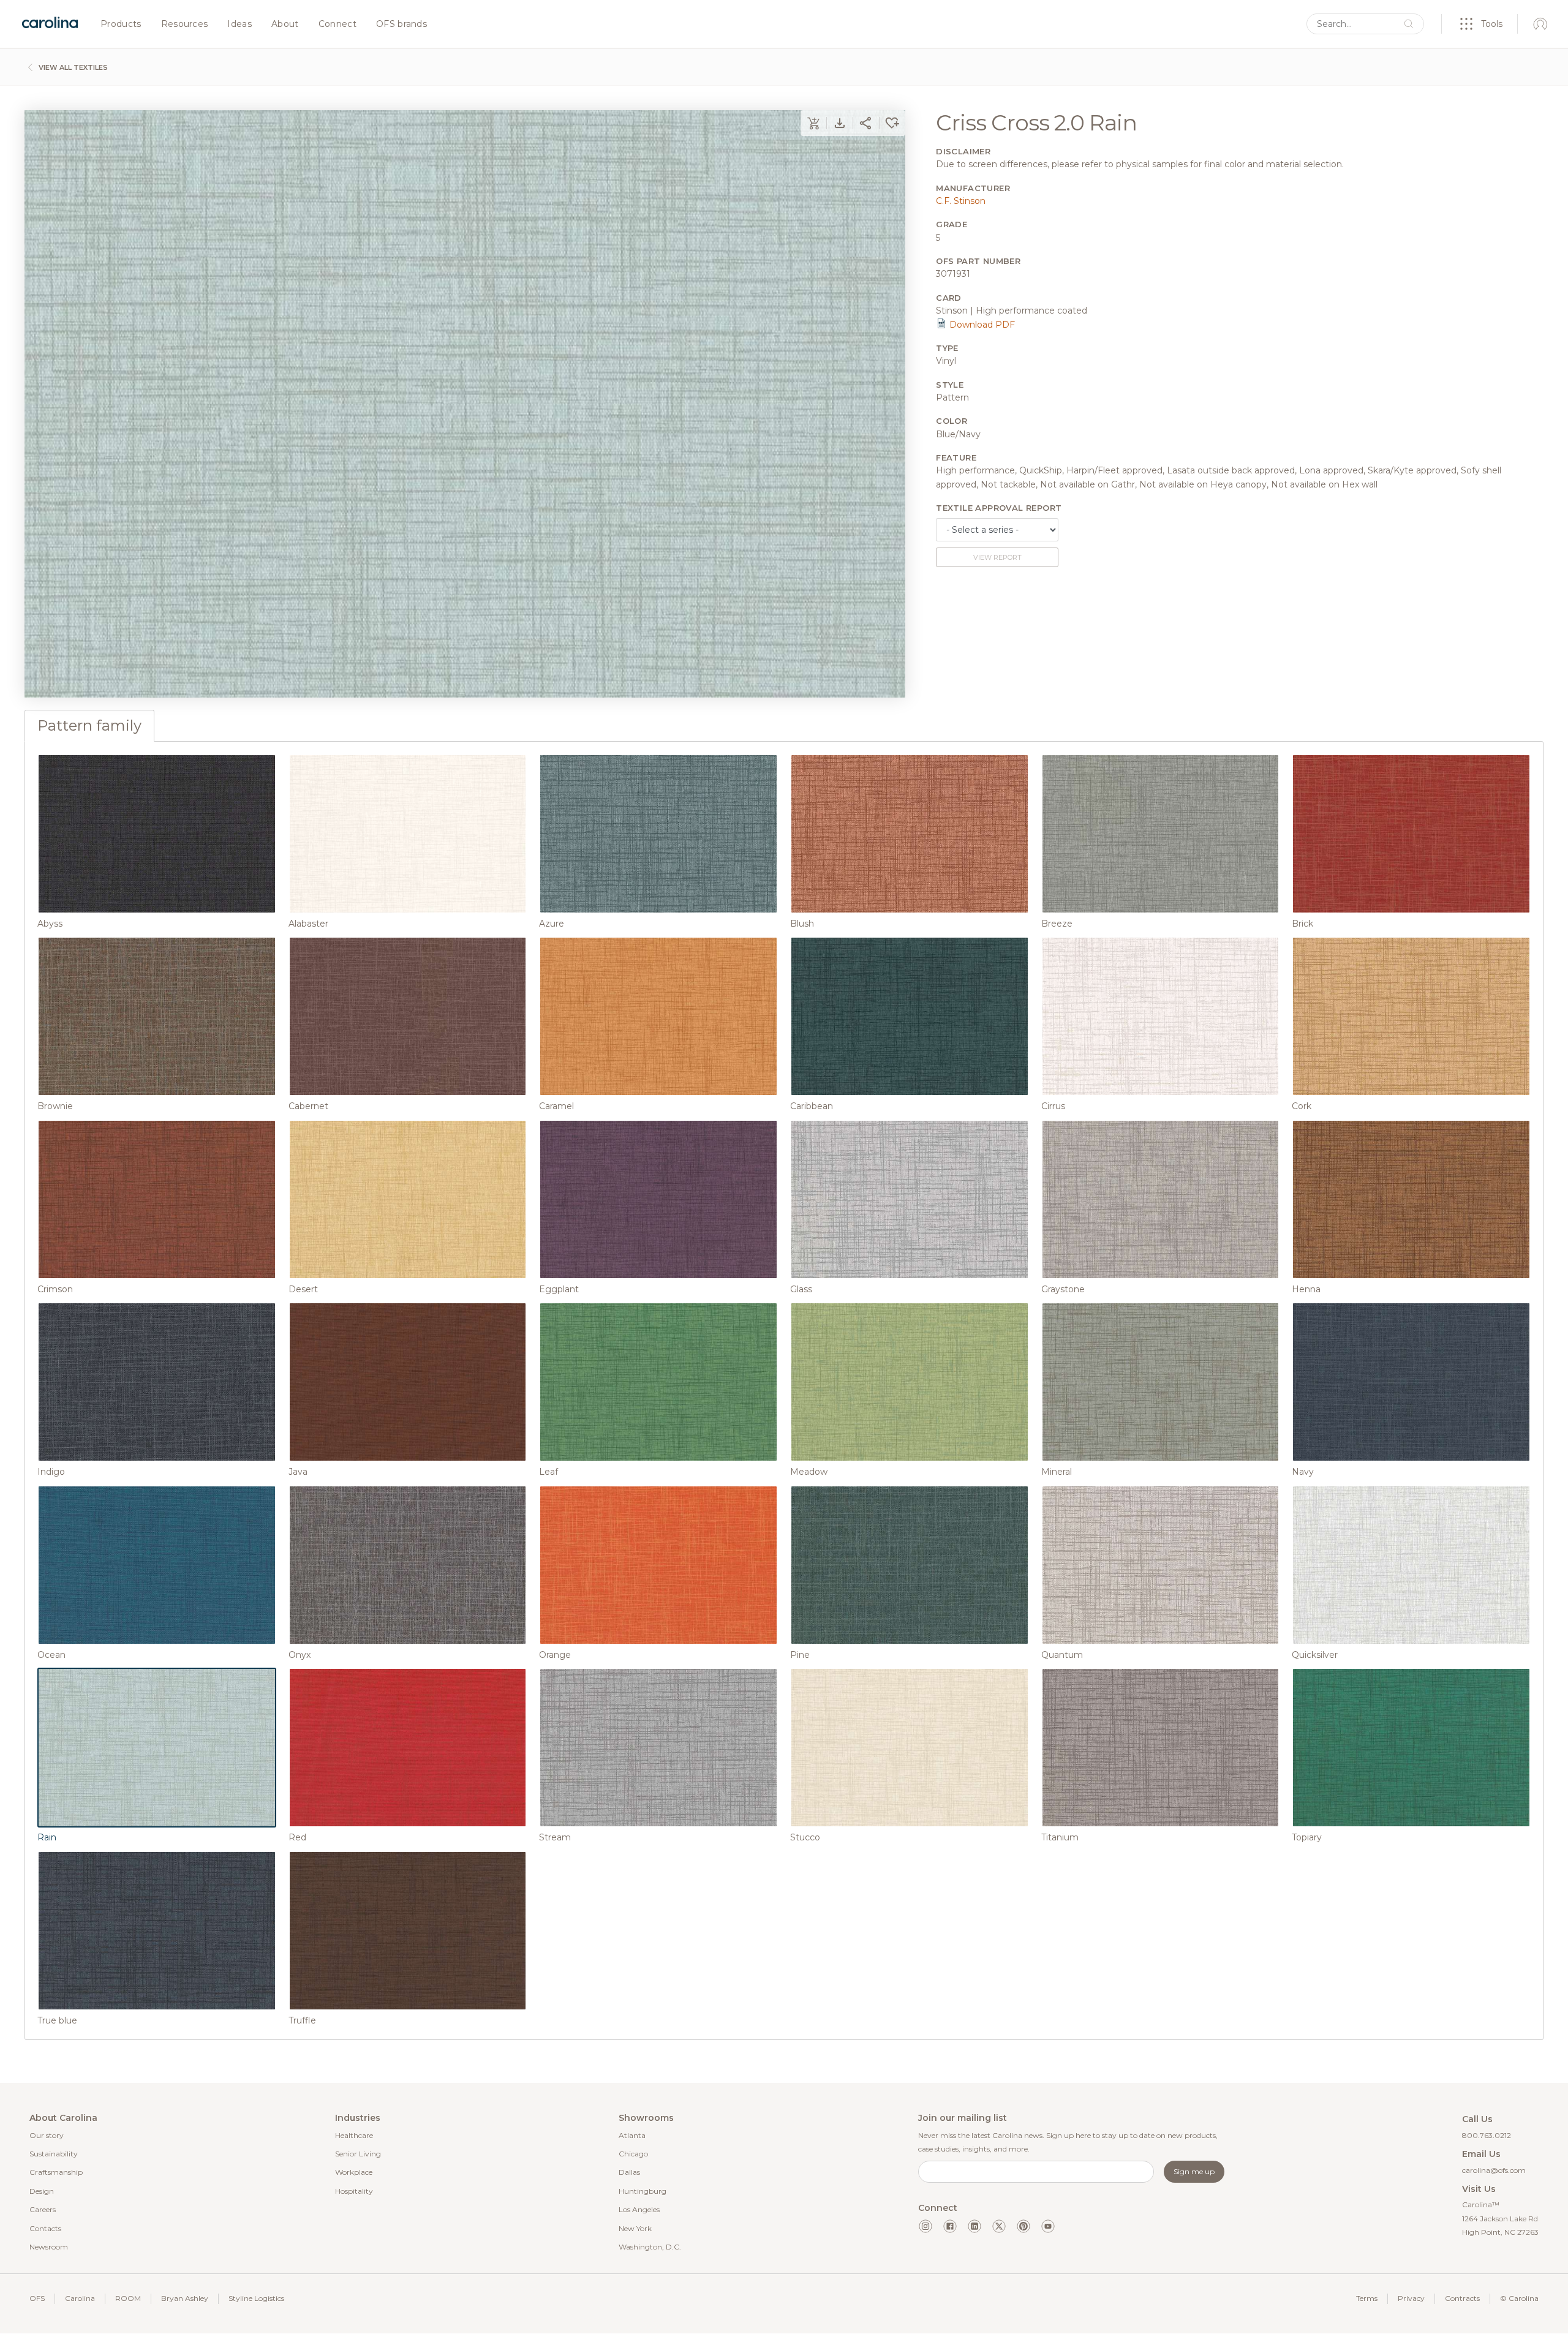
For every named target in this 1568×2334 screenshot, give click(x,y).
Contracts (1462, 2298)
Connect (337, 24)
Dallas (629, 2172)
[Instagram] (925, 2226)
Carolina (80, 2298)
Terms (1367, 2298)
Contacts (45, 2228)
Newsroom (49, 2247)
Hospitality (354, 2191)
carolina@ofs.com (1494, 2170)
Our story (47, 2135)
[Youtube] (1048, 2226)
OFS (37, 2298)
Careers (43, 2209)
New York (635, 2228)
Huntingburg (643, 2191)
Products (121, 24)
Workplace (354, 2172)
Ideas (239, 24)
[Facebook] (950, 2226)
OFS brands (401, 24)
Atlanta (632, 2135)
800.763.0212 (1487, 2135)
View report (997, 557)
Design (42, 2191)
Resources (185, 24)
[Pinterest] (1023, 2226)
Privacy (1411, 2298)
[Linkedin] (974, 2226)
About (285, 24)
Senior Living (358, 2154)
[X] (999, 2226)
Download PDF (981, 325)
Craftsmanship (56, 2172)
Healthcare (354, 2135)
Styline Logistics (256, 2298)
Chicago (633, 2154)
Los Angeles (639, 2209)
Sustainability (54, 2154)
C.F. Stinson (961, 201)
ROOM (128, 2298)
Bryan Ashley (185, 2298)
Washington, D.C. (650, 2247)
